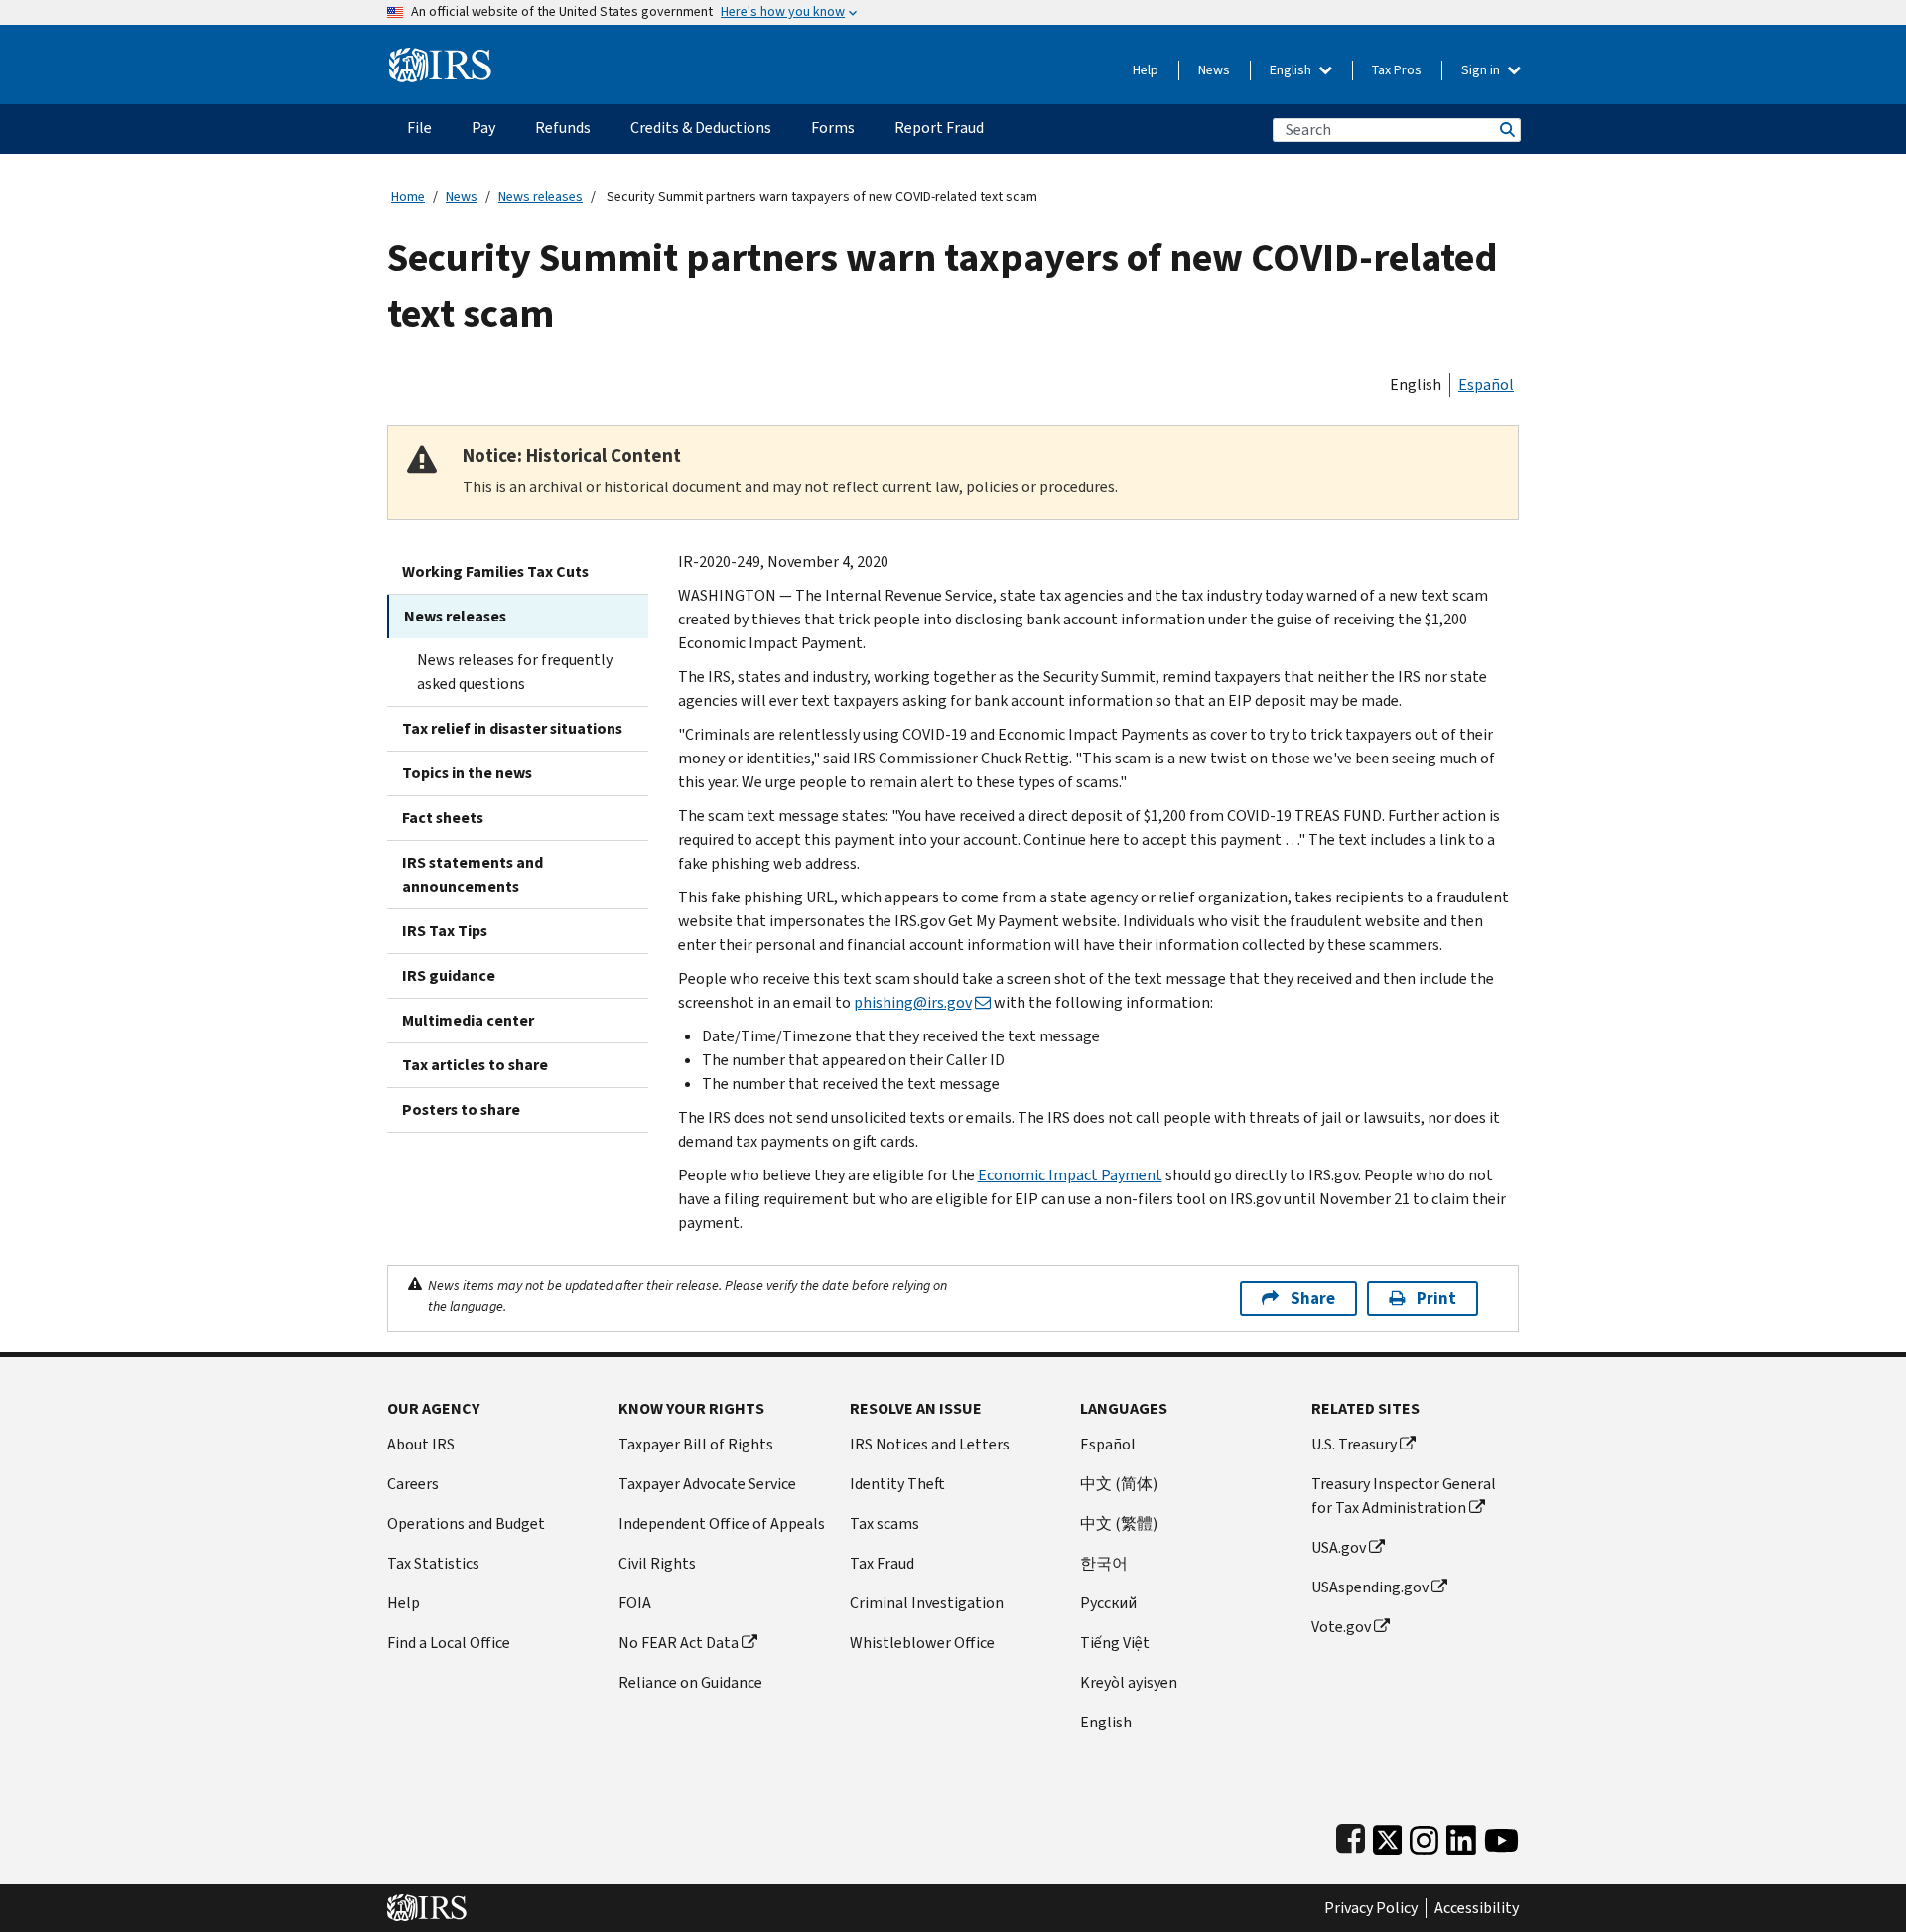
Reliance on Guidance (690, 1682)
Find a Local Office (449, 1643)
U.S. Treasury (1354, 1444)
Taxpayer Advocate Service (707, 1484)
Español (1486, 385)
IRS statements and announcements (473, 874)
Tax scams (885, 1523)
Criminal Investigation (927, 1603)
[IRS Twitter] (1388, 1835)
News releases (541, 196)
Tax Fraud (882, 1563)
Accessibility (1477, 1908)
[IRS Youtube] (1501, 1835)
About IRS (421, 1444)
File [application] (419, 128)
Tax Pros (1397, 70)
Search (1506, 130)
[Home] (440, 57)
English (1292, 70)
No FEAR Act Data (679, 1643)
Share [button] (1313, 1298)
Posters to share (461, 1109)
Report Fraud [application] (939, 128)
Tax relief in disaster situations (512, 728)
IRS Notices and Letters (930, 1444)
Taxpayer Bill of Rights (696, 1444)
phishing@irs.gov (913, 1002)
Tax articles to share (475, 1065)
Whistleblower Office (922, 1643)
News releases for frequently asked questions (515, 672)
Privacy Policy (1371, 1908)
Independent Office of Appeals (722, 1523)
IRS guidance (449, 975)
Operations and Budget (466, 1523)
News (1214, 70)
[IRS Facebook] (1351, 1835)
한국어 (1104, 1563)
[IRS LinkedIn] (1461, 1835)
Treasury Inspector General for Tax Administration (1404, 1496)
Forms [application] (833, 128)
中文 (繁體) (1119, 1523)
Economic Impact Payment (1070, 1175)
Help (1146, 70)
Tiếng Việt (1115, 1643)
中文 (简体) (1119, 1484)
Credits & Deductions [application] (701, 128)
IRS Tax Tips (445, 931)
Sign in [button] (1482, 70)
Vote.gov (1341, 1627)
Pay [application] (483, 128)
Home (408, 196)
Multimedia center (468, 1020)
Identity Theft (897, 1484)
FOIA (635, 1603)
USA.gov (1339, 1547)
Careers (413, 1484)
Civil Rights (657, 1563)
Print (1436, 1298)
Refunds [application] (563, 128)
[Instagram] (1424, 1835)
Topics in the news (467, 773)
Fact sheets (443, 818)
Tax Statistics (433, 1563)
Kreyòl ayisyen (1129, 1682)
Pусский (1108, 1603)
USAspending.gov (1370, 1587)
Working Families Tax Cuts (495, 571)
